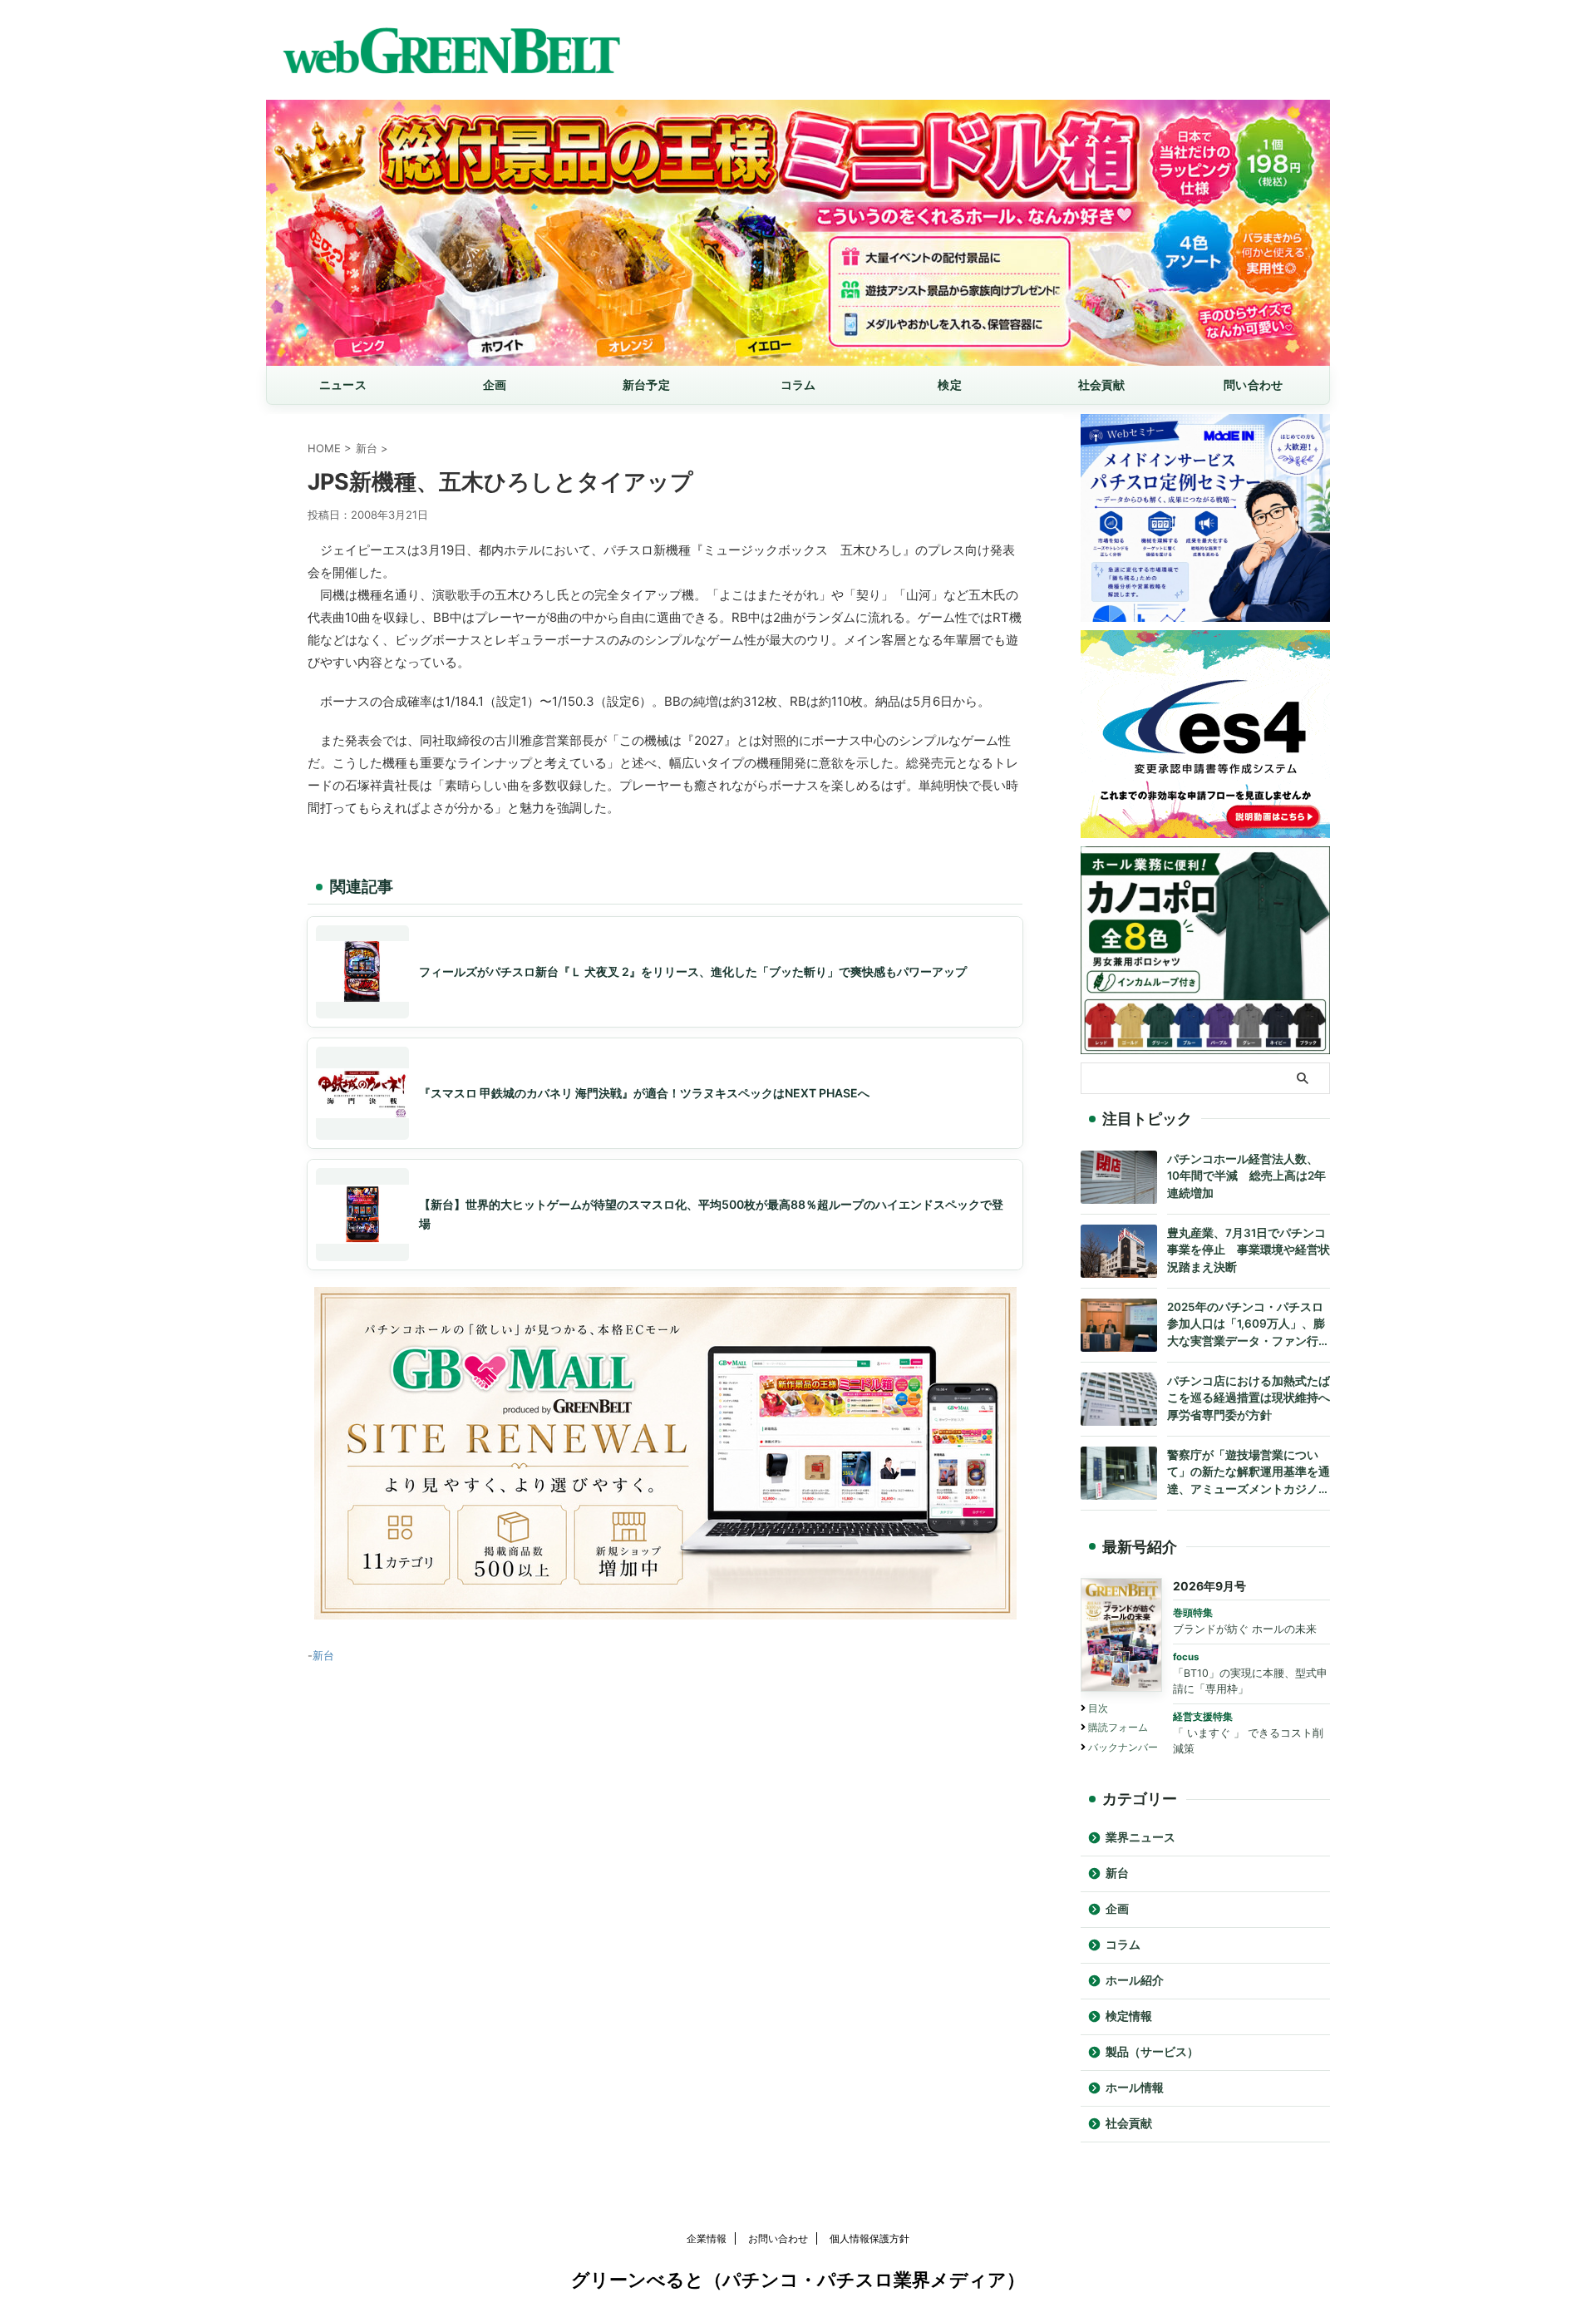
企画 (495, 385)
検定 (950, 385)
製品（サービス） (1152, 2052)
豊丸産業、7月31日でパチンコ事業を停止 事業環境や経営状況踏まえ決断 (1249, 1250)
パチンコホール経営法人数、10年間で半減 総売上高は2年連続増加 (1246, 1176)
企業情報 (707, 2238)
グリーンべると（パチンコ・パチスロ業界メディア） (798, 2280)
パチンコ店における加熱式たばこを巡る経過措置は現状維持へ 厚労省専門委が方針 (1249, 1398)
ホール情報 (1135, 2088)
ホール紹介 (1135, 1980)
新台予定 (646, 385)
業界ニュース (1140, 1837)
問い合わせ (1253, 385)
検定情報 (1129, 2016)
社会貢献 (1102, 385)
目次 (1098, 1708)
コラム (798, 385)
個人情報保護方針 (869, 2238)
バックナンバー (1123, 1747)
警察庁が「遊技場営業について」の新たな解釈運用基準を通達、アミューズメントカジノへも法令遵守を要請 (1249, 1474)
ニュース (343, 385)
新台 (323, 1655)
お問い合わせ (778, 2238)
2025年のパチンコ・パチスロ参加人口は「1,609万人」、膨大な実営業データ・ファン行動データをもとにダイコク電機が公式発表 (1249, 1326)
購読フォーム (1118, 1727)
